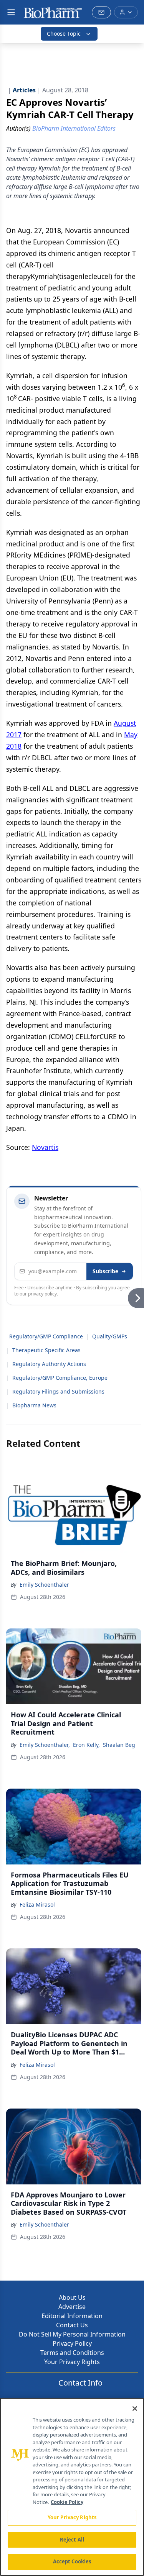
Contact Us (72, 2325)
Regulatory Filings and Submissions (58, 1391)
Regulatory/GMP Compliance (46, 1336)
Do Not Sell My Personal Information (72, 2334)
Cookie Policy (67, 2502)
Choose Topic (64, 34)
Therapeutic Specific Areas (46, 1350)
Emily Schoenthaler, (45, 1745)
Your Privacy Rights (72, 2362)
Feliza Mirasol (37, 1905)
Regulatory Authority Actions (49, 1364)
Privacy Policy (72, 2343)
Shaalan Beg (119, 1745)
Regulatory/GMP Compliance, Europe (60, 1378)
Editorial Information (72, 2316)
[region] (72, 2487)
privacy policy (42, 1294)
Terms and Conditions (72, 2353)
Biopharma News (34, 1405)
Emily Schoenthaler (44, 1585)
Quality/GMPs (110, 1336)
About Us (72, 2297)
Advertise (72, 2307)
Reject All (72, 2540)
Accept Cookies (72, 2561)
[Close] (135, 2409)
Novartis (45, 1147)
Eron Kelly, (86, 1745)
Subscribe (105, 1271)
